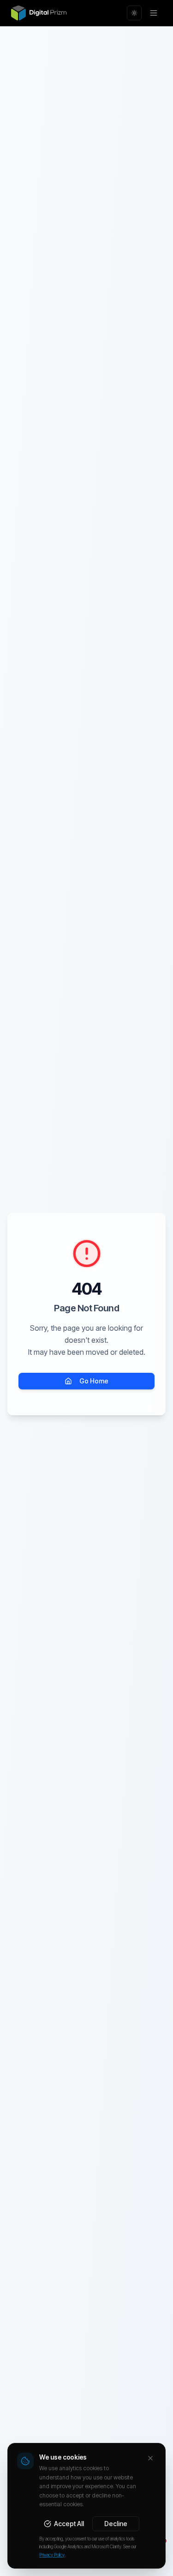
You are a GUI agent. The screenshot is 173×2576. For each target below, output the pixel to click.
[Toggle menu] (154, 13)
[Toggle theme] (134, 13)
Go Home (94, 1381)
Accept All (69, 2524)
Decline (116, 2524)
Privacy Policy (52, 2555)
